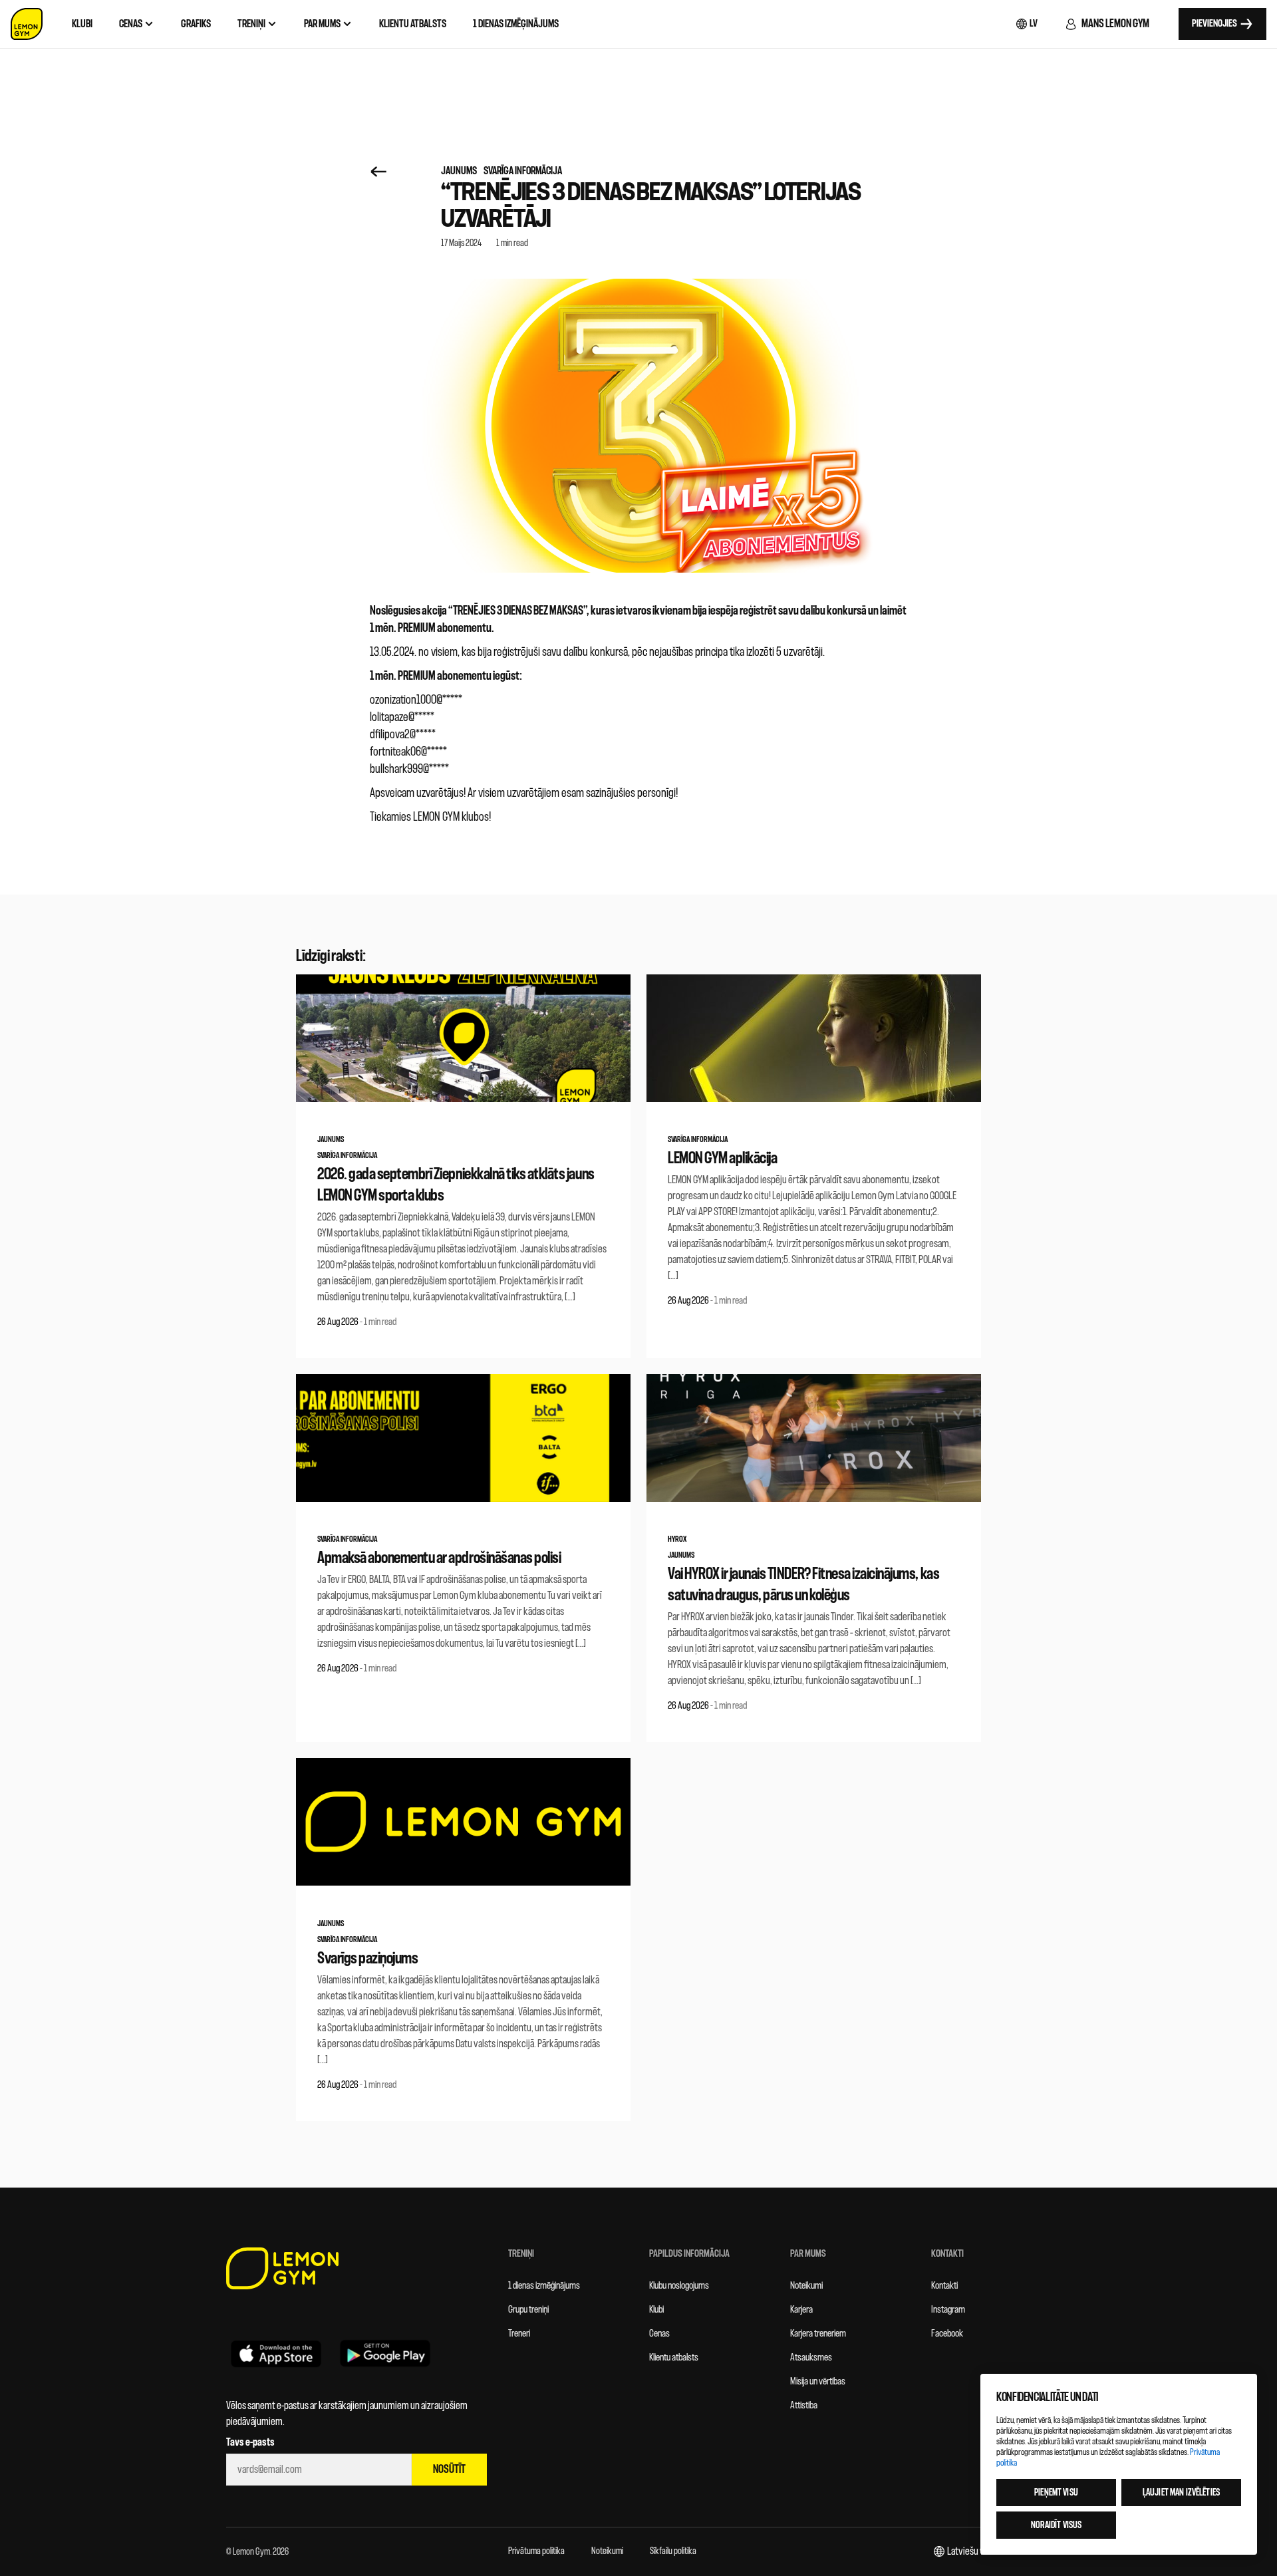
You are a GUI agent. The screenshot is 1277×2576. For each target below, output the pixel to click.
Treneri (519, 2334)
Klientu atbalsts (674, 2358)
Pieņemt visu (1056, 2493)
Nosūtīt (449, 2469)
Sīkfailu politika (673, 2551)
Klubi (656, 2310)
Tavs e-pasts (250, 2442)
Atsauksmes (811, 2358)
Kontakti (944, 2286)
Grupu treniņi (528, 2310)
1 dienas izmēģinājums (544, 2286)
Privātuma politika (536, 2551)
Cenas (659, 2334)
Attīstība (804, 2405)
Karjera (801, 2310)
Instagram (948, 2310)
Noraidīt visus (1057, 2525)
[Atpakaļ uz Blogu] (379, 171)
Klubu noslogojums (679, 2286)
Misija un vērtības (818, 2381)
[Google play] (385, 2353)
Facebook (947, 2334)
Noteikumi (806, 2286)
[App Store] (276, 2353)
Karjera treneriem (818, 2334)
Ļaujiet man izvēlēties (1181, 2493)
